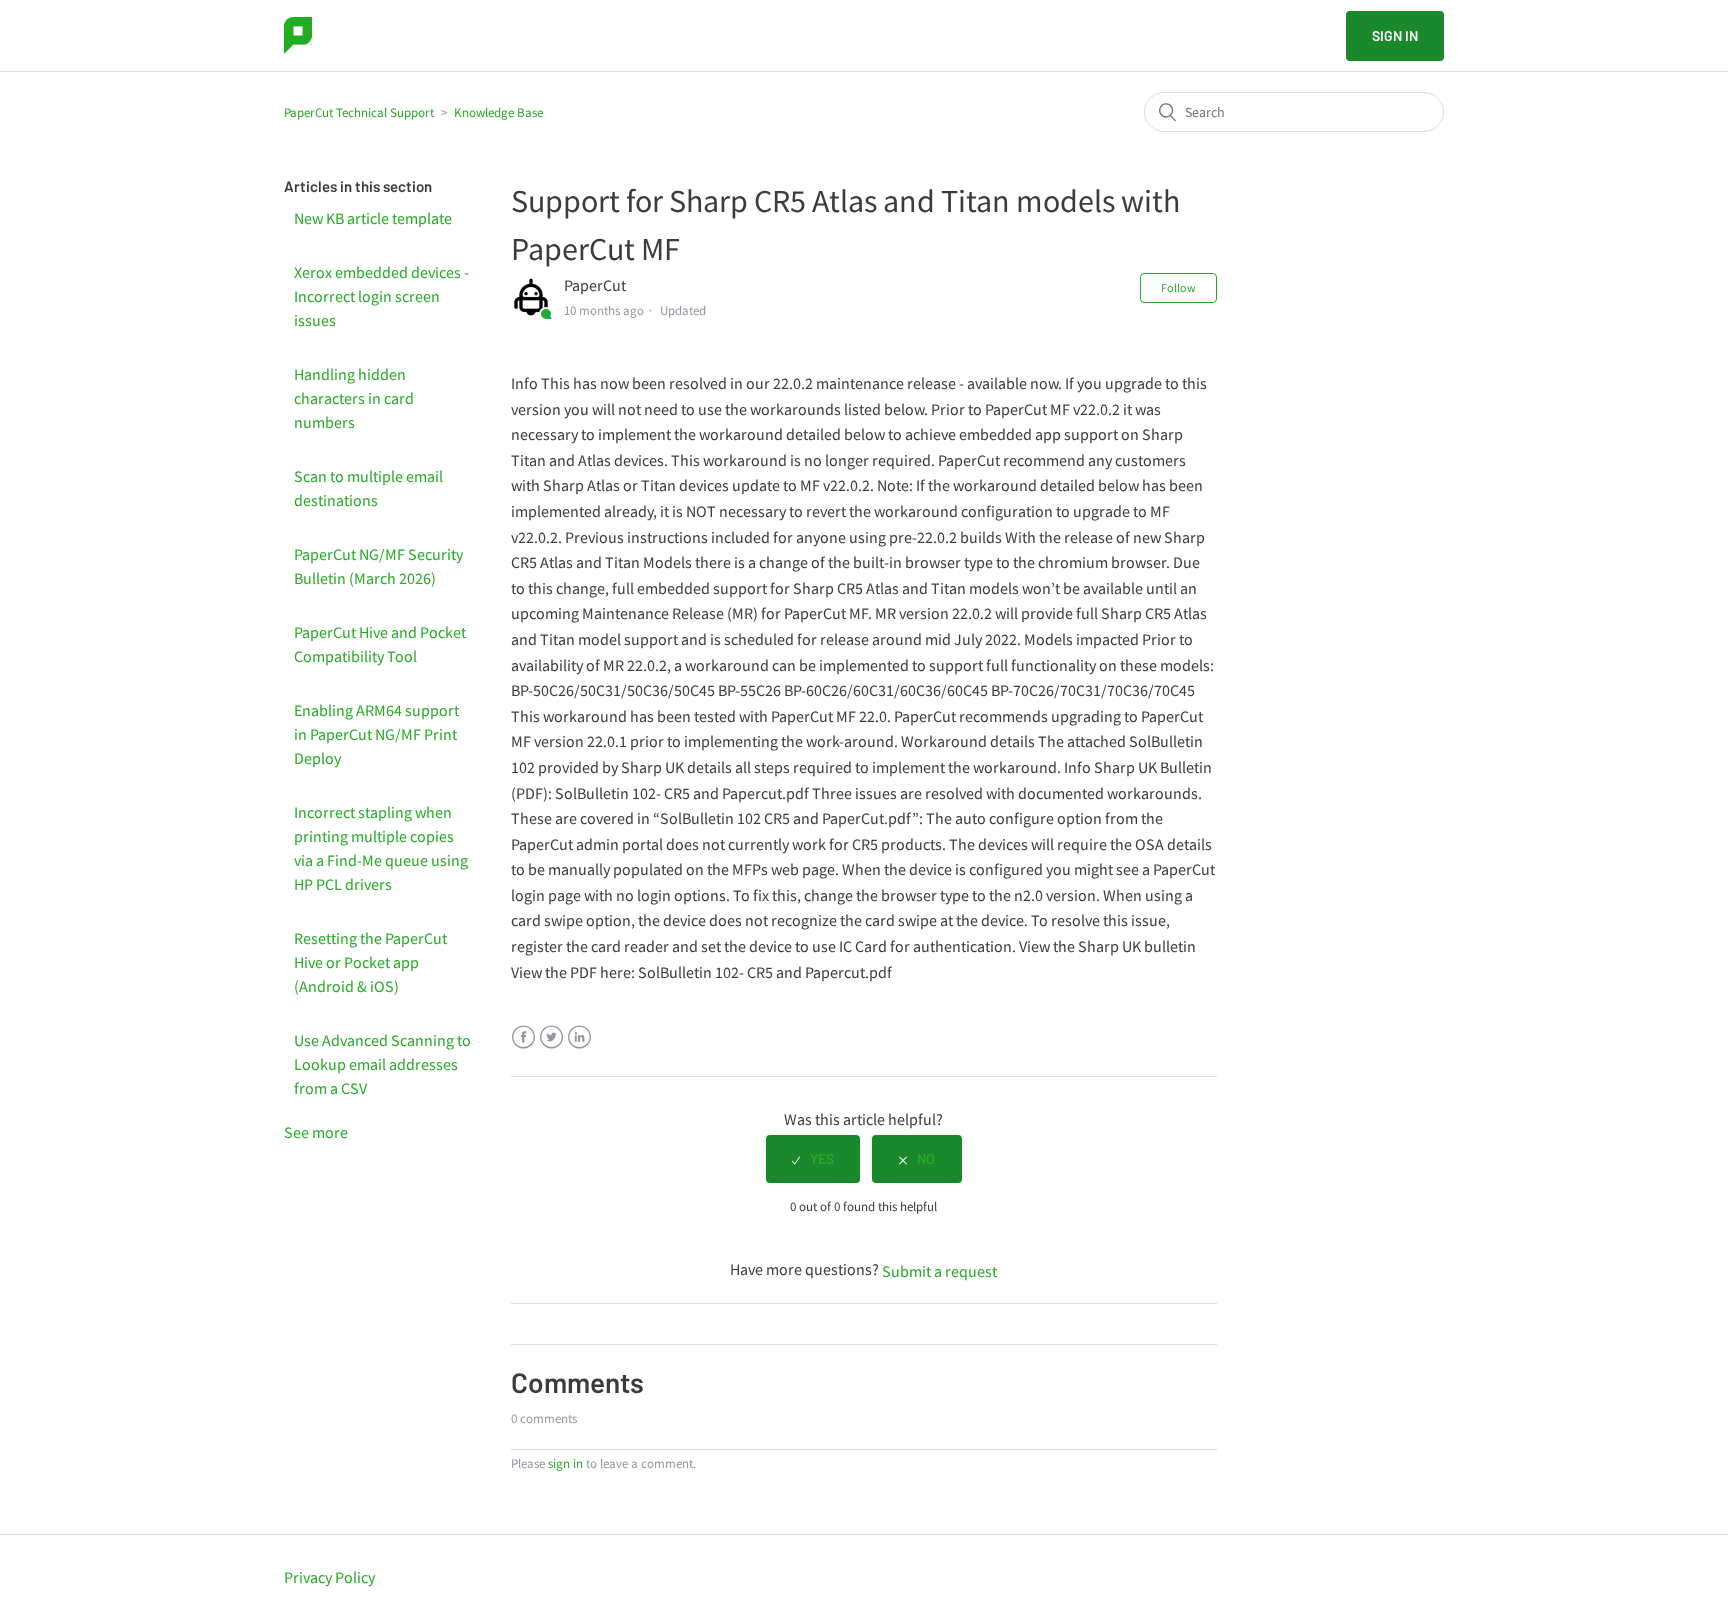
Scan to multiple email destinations (368, 488)
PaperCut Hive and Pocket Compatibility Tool (380, 644)
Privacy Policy (329, 1577)
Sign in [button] (1395, 35)
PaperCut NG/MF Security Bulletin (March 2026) (378, 566)
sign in (565, 1463)
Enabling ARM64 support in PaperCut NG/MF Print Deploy (376, 734)
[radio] (813, 1159)
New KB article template (373, 218)
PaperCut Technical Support (359, 112)
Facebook (523, 1037)
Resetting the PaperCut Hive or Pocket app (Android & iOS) (370, 962)
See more (316, 1132)
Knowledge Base (498, 112)
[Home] (298, 35)
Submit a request (939, 1271)
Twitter (551, 1037)
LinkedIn (579, 1037)
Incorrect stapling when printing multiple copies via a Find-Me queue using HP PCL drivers (381, 848)
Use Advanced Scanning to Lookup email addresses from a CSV (382, 1064)
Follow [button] (1178, 287)
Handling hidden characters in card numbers (354, 398)
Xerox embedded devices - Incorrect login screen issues (381, 296)
